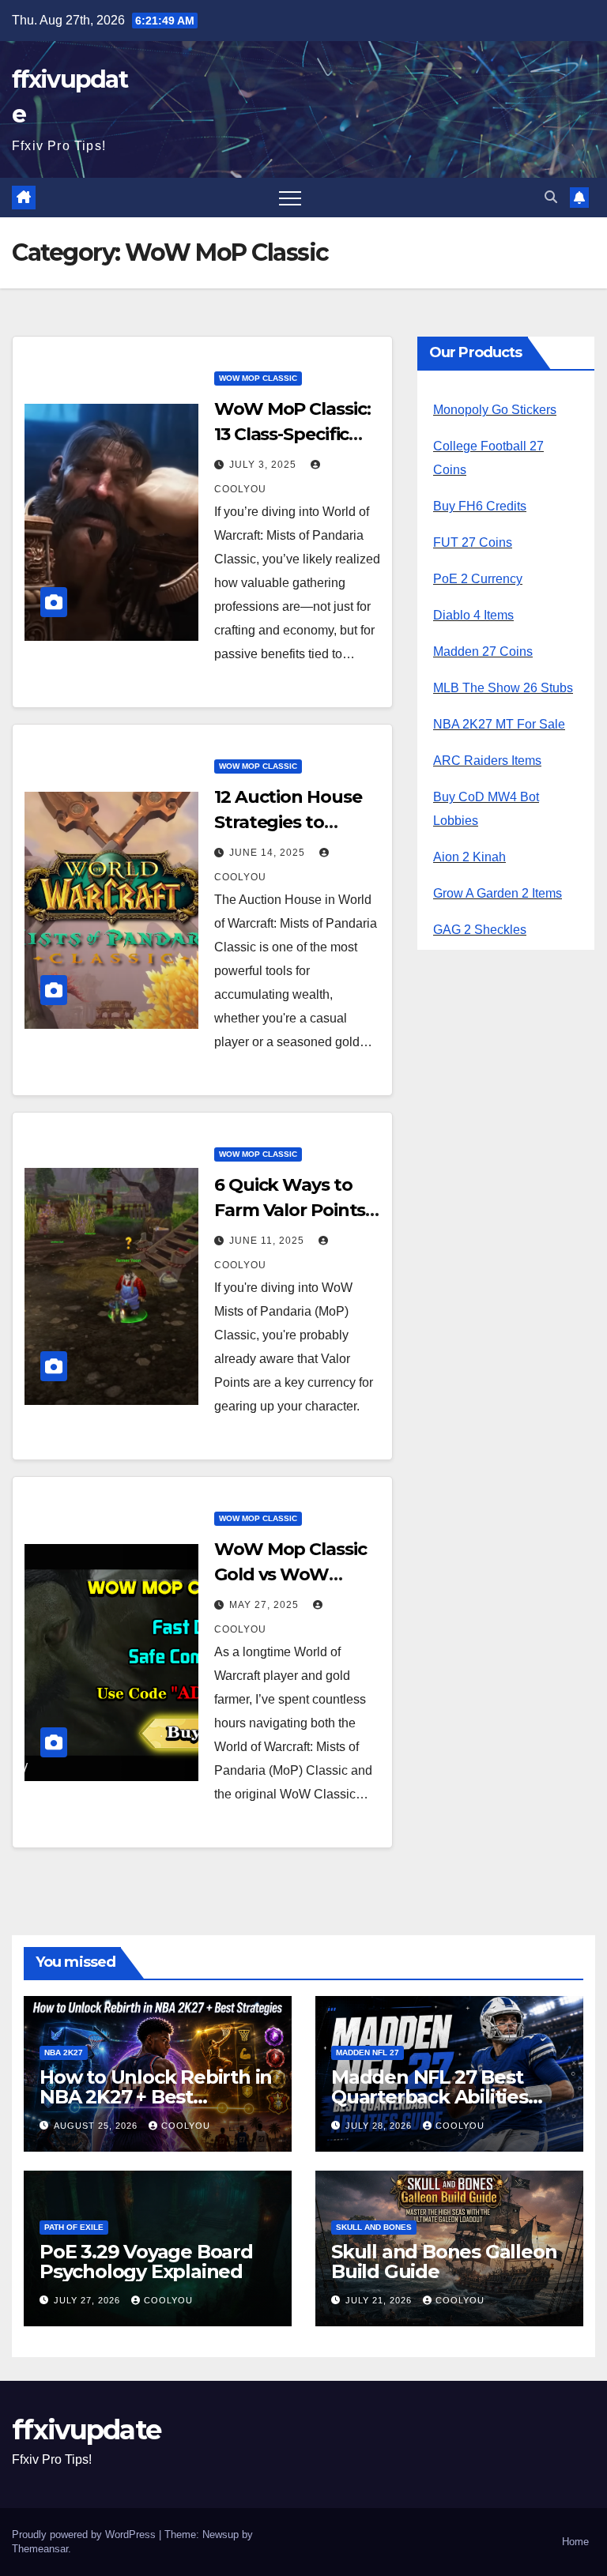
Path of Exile (74, 2227)
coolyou (186, 2126)
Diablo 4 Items (473, 615)
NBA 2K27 (64, 2053)
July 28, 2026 (380, 2126)
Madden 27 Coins (483, 652)
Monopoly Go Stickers (495, 410)
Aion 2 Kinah (469, 857)
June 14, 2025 (269, 853)
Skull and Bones (374, 2227)
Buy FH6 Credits (480, 506)
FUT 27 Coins (473, 542)
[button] (551, 197)
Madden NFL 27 (368, 2053)
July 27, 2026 (89, 2300)
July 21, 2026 (380, 2300)
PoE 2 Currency (478, 579)
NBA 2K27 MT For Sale (499, 724)
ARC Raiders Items (487, 761)
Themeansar (40, 2549)
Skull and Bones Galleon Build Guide (444, 2262)
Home (575, 2542)
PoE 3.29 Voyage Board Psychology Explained (146, 2262)
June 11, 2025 (268, 1241)
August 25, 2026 (97, 2126)
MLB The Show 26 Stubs (503, 688)
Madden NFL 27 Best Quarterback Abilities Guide (430, 2097)
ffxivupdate (86, 2430)
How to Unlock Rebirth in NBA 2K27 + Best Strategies (156, 2097)
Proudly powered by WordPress (85, 2535)
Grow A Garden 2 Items (498, 893)
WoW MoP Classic (258, 378)
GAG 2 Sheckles (480, 930)
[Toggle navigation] (290, 198)
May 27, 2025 (266, 1605)
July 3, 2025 (264, 465)
